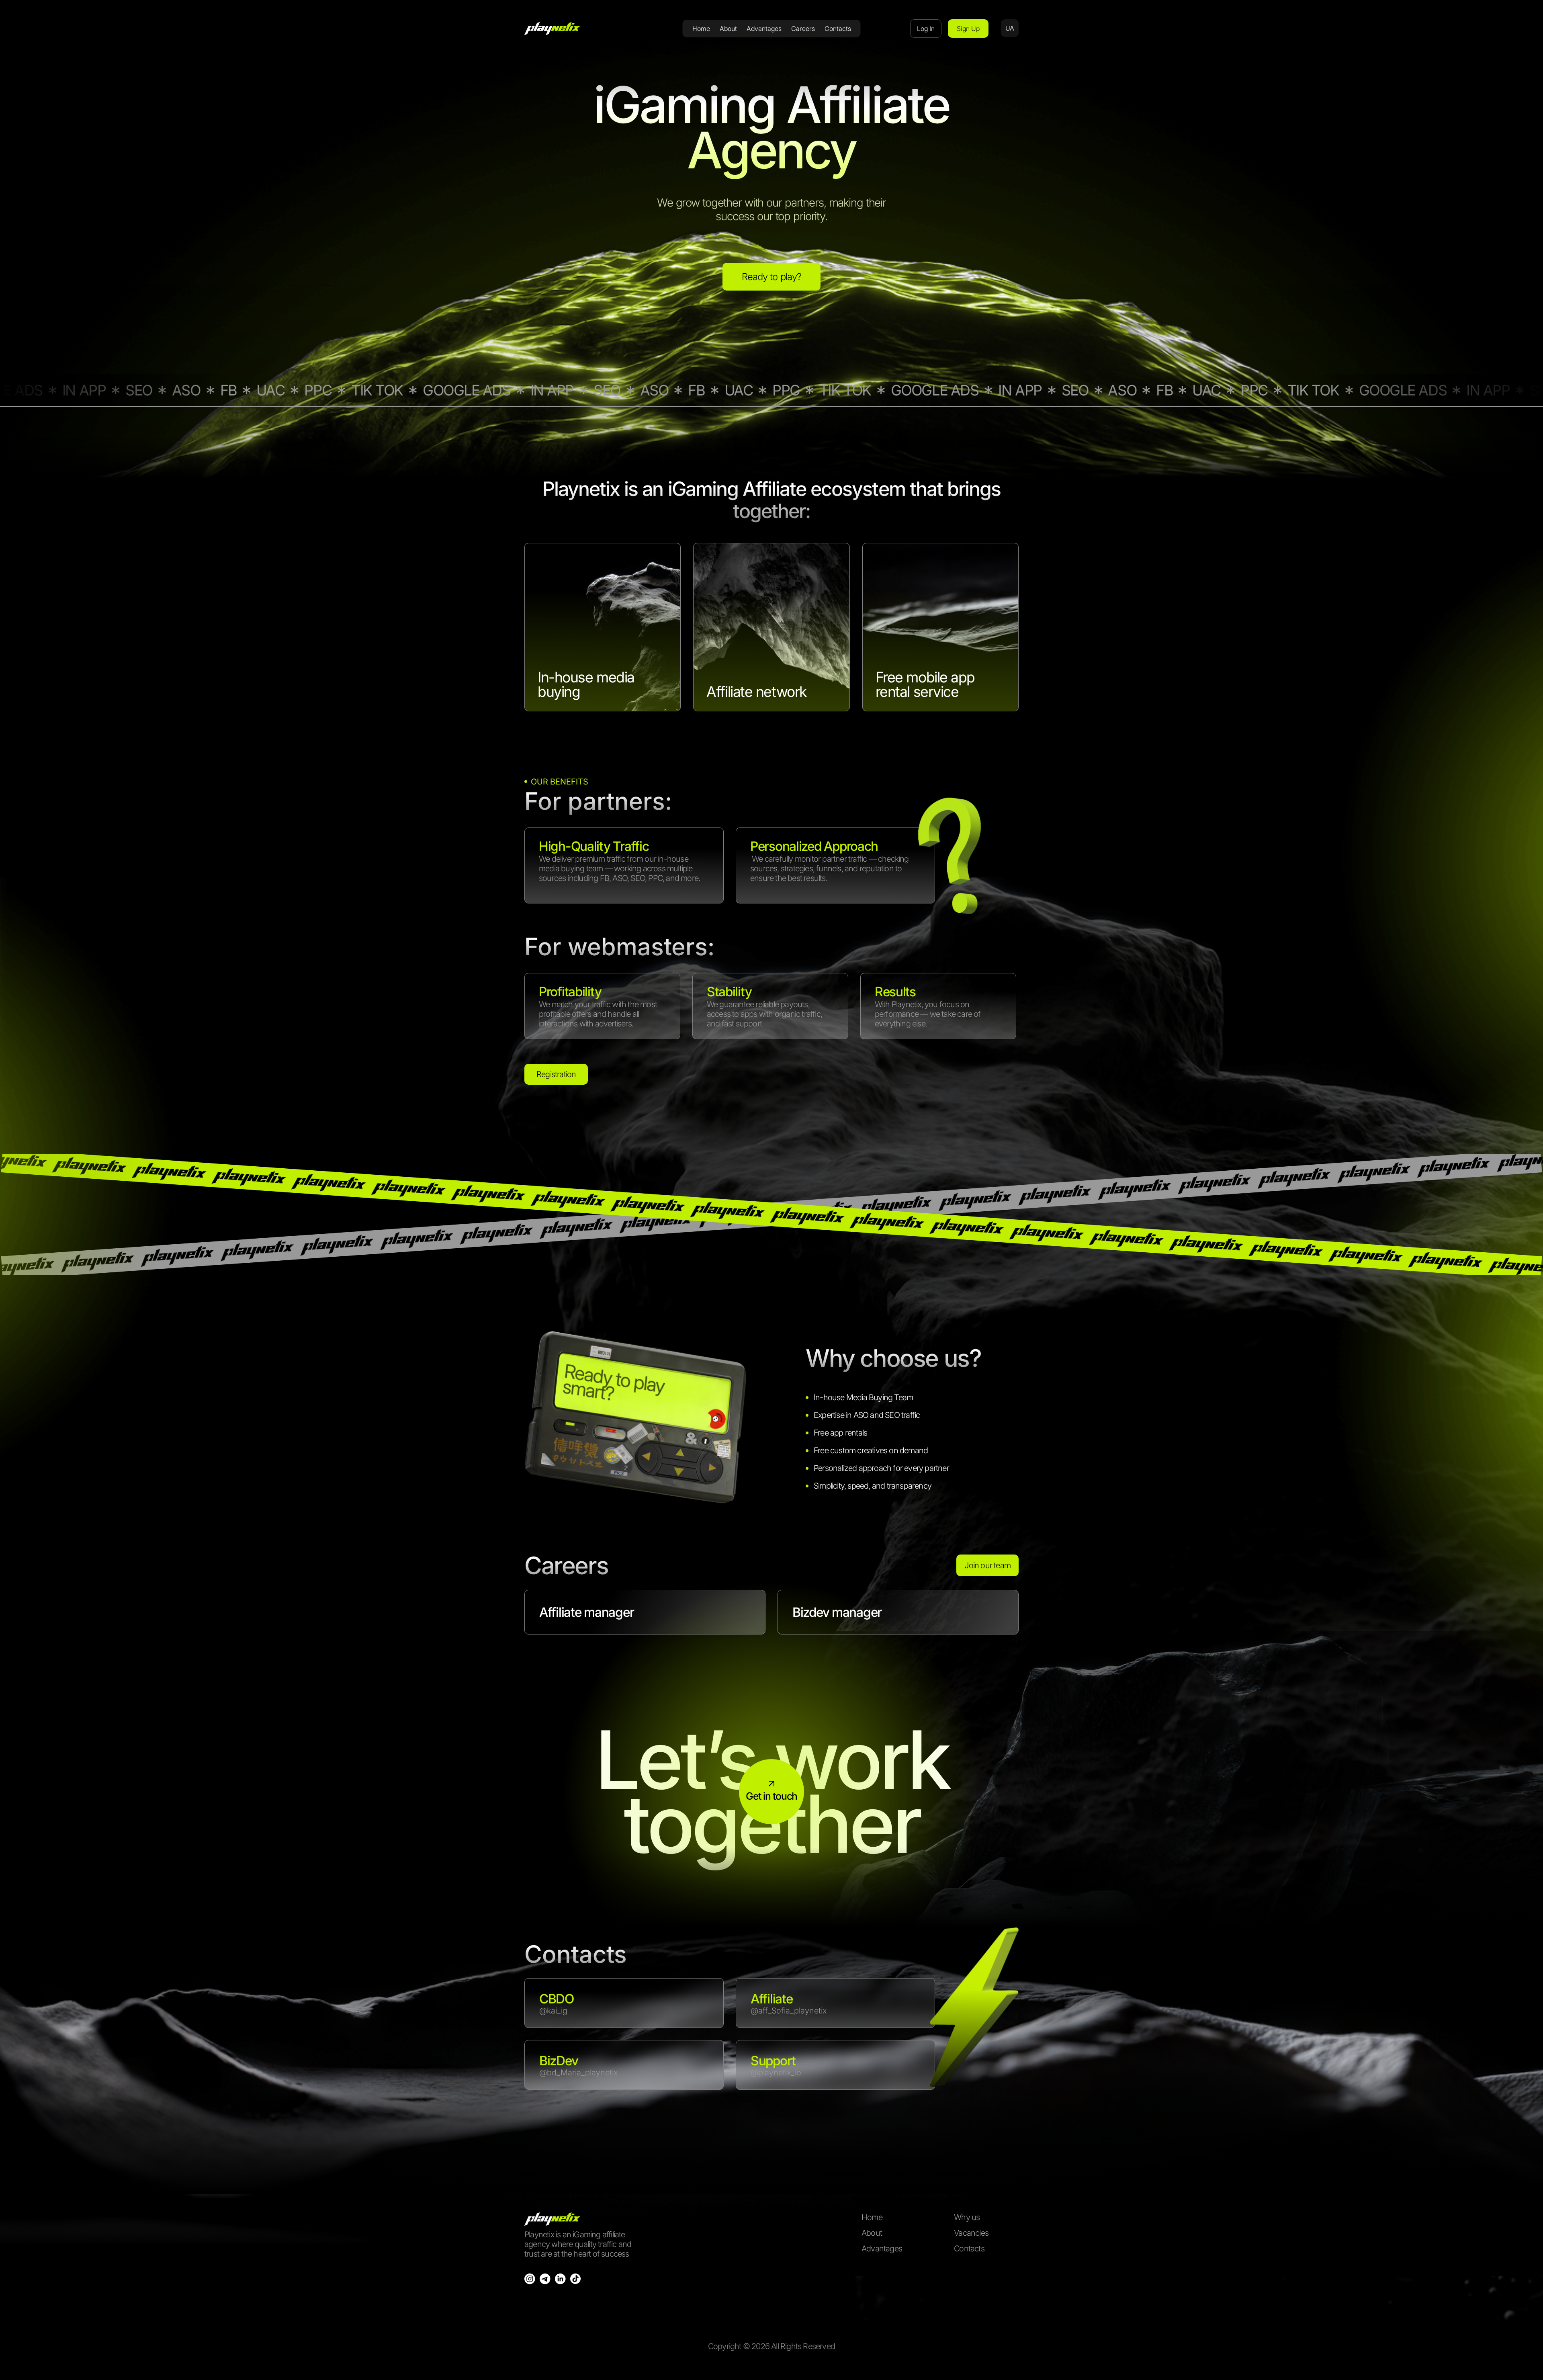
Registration (556, 1074)
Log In (926, 29)
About (728, 29)
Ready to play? (771, 277)
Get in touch (771, 1796)
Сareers (803, 29)
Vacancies (971, 2233)
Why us (967, 2217)
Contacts (838, 29)
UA (1010, 28)
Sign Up (968, 29)
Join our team (987, 1565)
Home (701, 29)
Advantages (764, 29)
